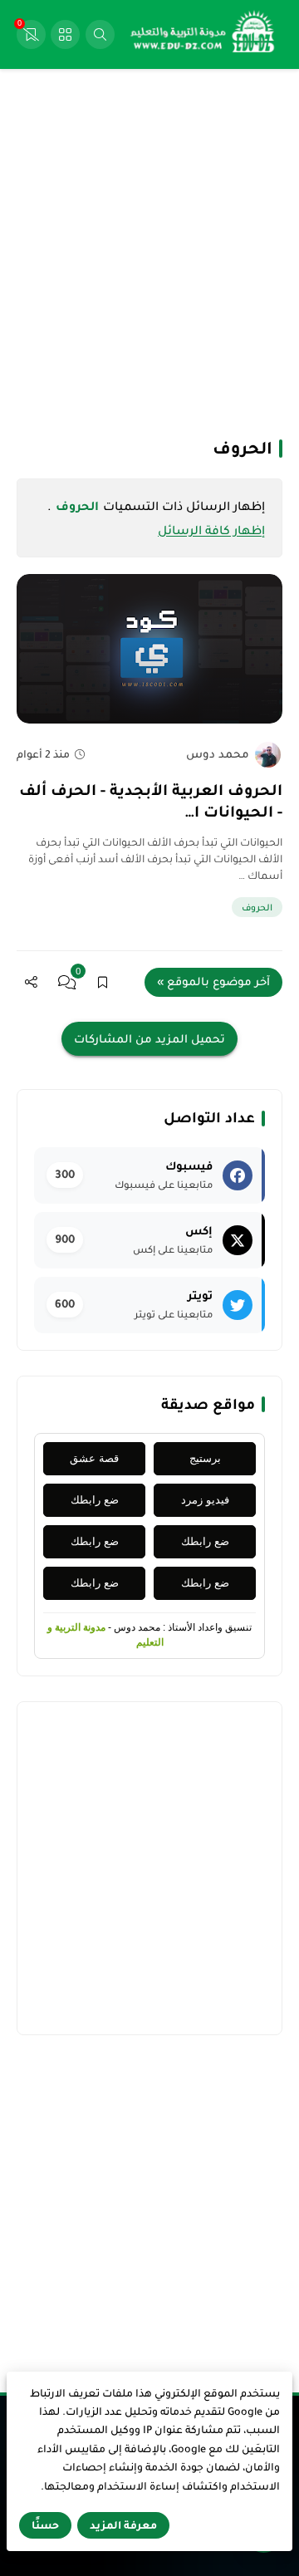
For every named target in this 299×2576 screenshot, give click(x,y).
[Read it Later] (103, 982)
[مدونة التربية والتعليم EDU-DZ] (203, 35)
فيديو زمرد (205, 1500)
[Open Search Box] (100, 34)
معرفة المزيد (123, 2525)
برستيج (205, 1458)
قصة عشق (94, 1458)
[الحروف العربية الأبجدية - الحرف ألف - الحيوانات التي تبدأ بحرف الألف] (149, 649)
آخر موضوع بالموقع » (213, 981)
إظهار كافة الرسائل (211, 530)
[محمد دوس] (268, 755)
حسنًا (45, 2525)
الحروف (257, 907)
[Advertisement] (149, 252)
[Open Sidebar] (65, 34)
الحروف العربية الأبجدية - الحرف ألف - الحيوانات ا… (151, 801)
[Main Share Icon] (31, 982)
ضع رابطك (95, 1500)
